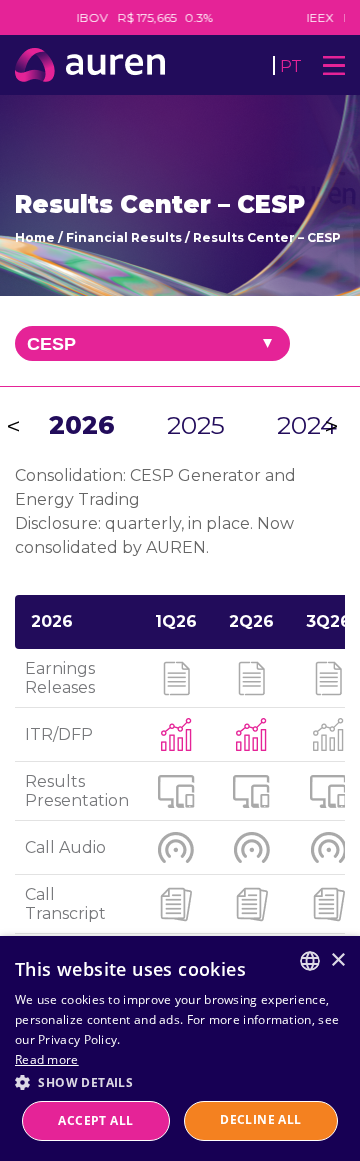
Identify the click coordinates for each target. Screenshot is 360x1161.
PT (291, 66)
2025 (196, 425)
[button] (180, 1081)
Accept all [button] (95, 1120)
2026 (82, 425)
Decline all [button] (260, 1119)
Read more (47, 1059)
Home (35, 237)
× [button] (337, 960)
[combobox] (310, 961)
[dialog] (180, 1048)
